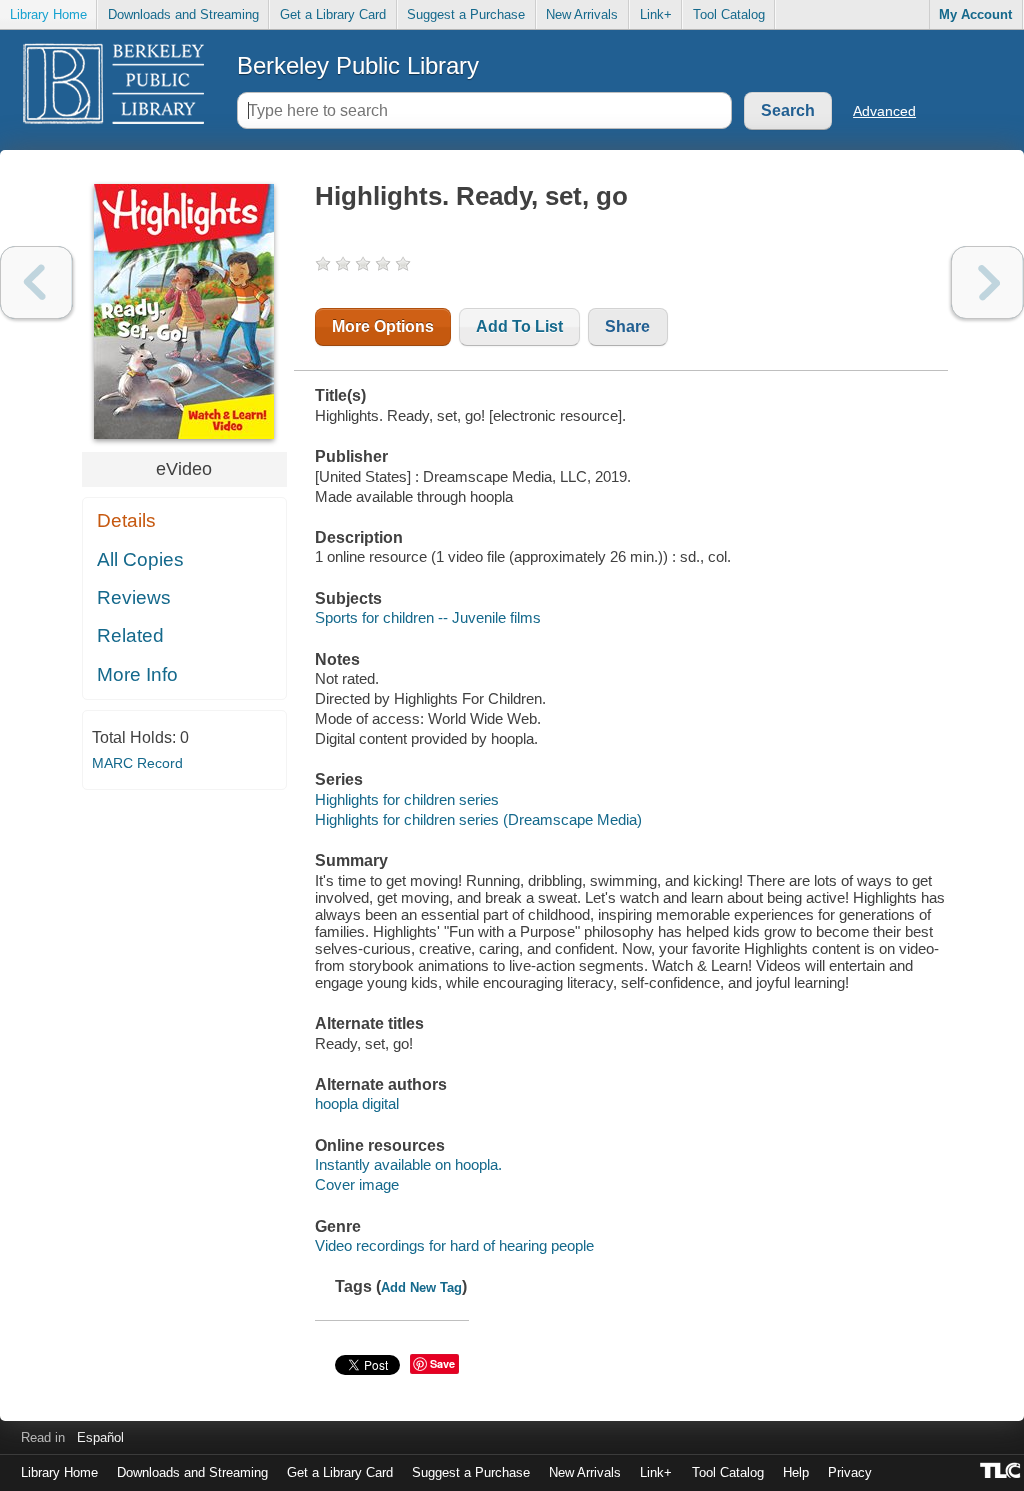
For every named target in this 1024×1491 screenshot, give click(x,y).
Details (126, 520)
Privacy (850, 1472)
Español (100, 1437)
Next (987, 282)
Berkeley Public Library (358, 65)
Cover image (357, 1184)
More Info (137, 674)
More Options (383, 326)
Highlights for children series (407, 799)
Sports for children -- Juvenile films (428, 617)
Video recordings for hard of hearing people (454, 1245)
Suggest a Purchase (466, 14)
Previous (36, 282)
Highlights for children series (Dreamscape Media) (478, 819)
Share (627, 326)
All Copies (140, 559)
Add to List (519, 326)
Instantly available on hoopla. (408, 1164)
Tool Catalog (729, 14)
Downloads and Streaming (183, 14)
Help (796, 1472)
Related (130, 635)
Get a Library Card (333, 14)
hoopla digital (357, 1103)
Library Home (48, 14)
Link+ (656, 14)
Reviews (134, 597)
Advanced (884, 111)
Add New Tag (421, 1287)
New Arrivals (582, 14)
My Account (975, 14)
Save (442, 1363)
